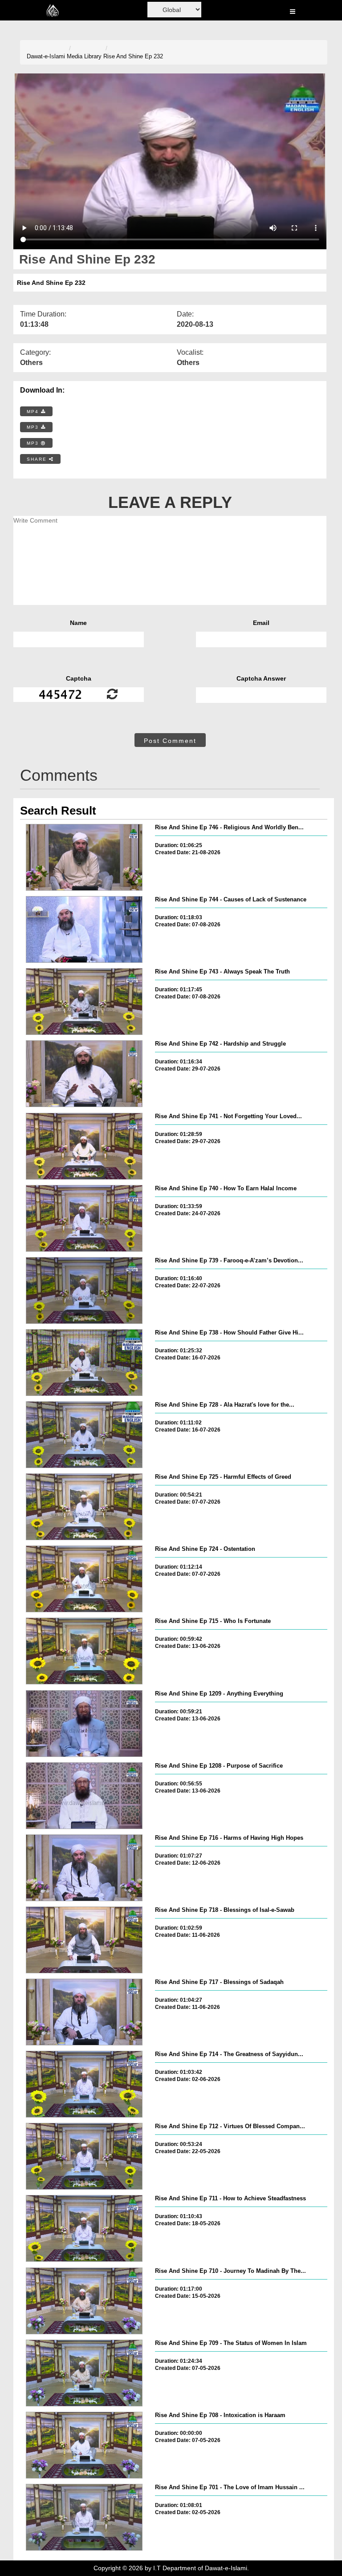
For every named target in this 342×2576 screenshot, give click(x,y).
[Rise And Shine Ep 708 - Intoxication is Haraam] (84, 2445)
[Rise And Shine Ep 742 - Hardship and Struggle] (84, 1074)
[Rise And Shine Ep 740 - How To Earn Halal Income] (84, 1218)
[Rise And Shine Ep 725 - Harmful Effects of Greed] (84, 1507)
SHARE (38, 459)
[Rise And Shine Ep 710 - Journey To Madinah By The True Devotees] (84, 2301)
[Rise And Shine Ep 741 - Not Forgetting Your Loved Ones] (84, 1146)
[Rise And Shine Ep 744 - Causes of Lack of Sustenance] (84, 929)
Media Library (84, 56)
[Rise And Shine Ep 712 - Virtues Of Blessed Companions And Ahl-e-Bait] (84, 2156)
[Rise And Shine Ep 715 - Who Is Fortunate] (84, 1651)
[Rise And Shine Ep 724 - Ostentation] (84, 1579)
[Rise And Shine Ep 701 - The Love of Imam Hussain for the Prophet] (84, 2517)
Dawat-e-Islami (46, 56)
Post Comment (170, 741)
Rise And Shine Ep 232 (133, 56)
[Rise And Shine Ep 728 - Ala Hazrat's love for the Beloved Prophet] (84, 1435)
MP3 (34, 427)
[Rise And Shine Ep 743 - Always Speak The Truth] (84, 1002)
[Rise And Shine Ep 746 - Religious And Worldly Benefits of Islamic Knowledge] (84, 857)
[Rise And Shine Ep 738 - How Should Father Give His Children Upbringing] (84, 1363)
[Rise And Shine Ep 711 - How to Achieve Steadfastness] (84, 2228)
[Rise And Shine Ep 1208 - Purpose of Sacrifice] (84, 1796)
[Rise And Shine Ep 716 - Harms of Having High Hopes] (84, 1868)
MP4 (34, 412)
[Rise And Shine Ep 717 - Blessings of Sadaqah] (84, 2012)
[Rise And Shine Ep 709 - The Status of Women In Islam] (84, 2373)
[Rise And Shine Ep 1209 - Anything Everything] (84, 1724)
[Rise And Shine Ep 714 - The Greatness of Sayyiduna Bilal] (84, 2084)
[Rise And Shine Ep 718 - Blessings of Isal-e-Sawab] (84, 1940)
